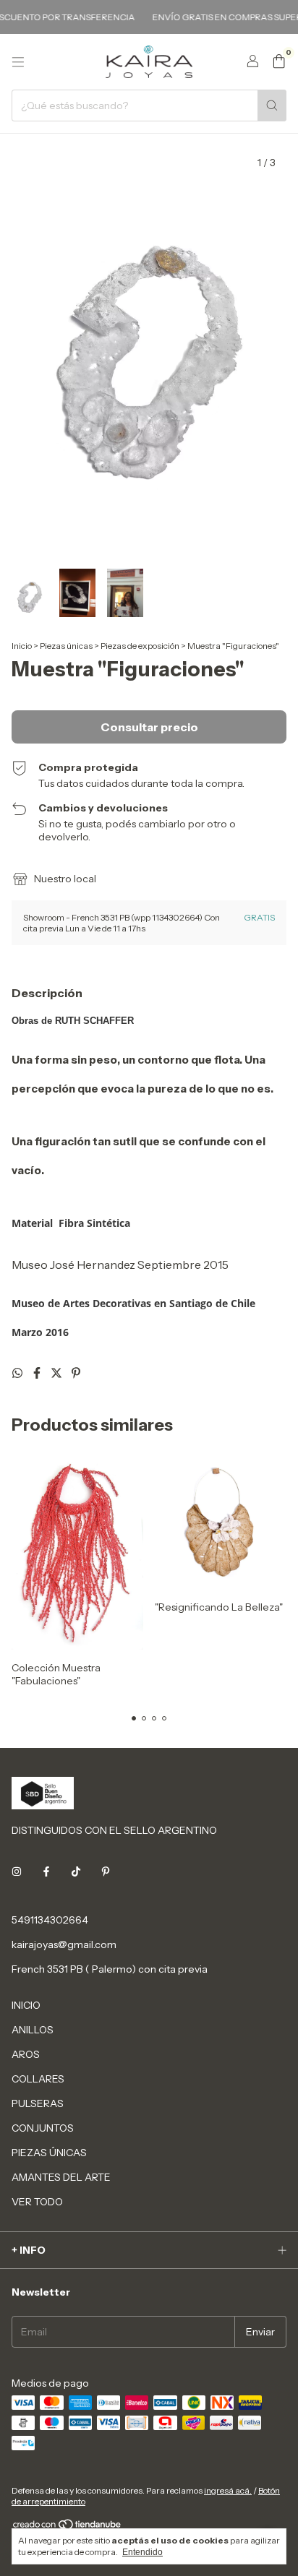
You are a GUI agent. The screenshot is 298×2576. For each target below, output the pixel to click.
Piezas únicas (66, 646)
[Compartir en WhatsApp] (18, 1373)
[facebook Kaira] (46, 1872)
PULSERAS (38, 2103)
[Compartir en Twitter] (58, 1373)
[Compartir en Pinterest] (76, 1373)
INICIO (26, 2005)
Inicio (22, 646)
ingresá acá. (228, 2490)
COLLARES (38, 2079)
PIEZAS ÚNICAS (49, 2153)
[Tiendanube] (68, 2527)
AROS (26, 2054)
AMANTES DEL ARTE (61, 2177)
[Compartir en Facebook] (38, 1373)
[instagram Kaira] (17, 1872)
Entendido (142, 2552)
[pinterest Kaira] (106, 1872)
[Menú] (18, 62)
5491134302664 (50, 1920)
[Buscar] (272, 105)
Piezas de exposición (140, 646)
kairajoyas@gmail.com (64, 1944)
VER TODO (37, 2202)
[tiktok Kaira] (76, 1872)
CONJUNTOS (43, 2128)
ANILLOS (33, 2030)
